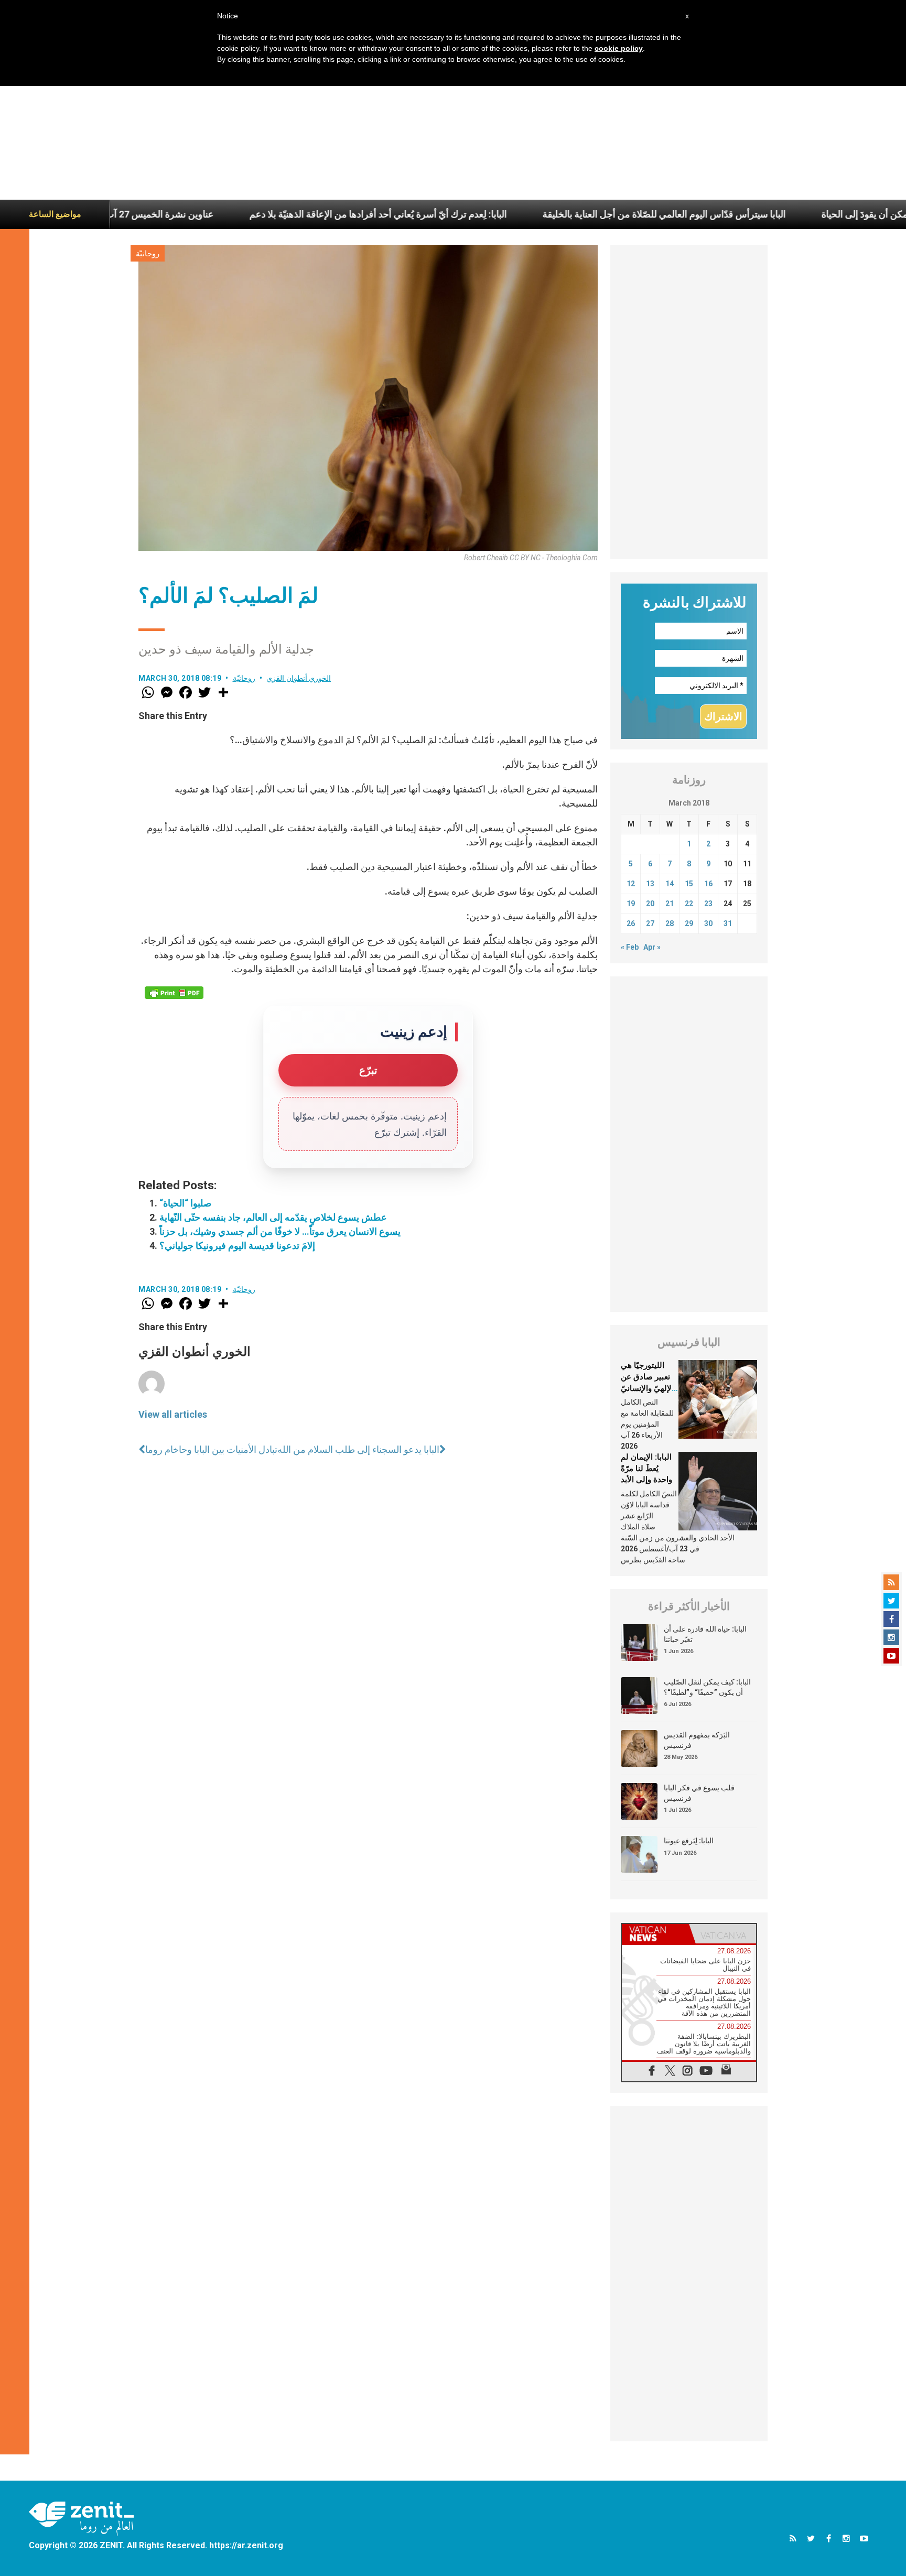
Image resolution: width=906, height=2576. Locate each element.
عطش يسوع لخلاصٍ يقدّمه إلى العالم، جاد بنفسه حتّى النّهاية (273, 1217)
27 (650, 923)
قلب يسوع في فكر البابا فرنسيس (699, 1793)
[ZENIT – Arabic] (81, 2519)
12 (631, 884)
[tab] (655, 1934)
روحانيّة (148, 254)
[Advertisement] (453, 121)
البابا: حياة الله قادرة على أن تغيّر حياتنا (705, 1634)
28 (670, 923)
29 (689, 923)
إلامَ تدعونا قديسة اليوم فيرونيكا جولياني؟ (237, 1246)
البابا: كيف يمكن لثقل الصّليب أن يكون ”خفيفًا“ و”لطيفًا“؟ (707, 1687)
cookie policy (619, 48)
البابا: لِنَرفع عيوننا (689, 1841)
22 (689, 904)
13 (650, 884)
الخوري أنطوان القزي (299, 678)
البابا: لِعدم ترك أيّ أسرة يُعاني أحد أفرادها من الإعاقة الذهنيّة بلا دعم (286, 214)
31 (728, 923)
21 (670, 904)
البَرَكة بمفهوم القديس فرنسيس (697, 1740)
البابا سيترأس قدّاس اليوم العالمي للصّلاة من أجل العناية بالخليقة (572, 214)
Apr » (652, 947)
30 (708, 923)
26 (631, 923)
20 (650, 904)
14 (670, 884)
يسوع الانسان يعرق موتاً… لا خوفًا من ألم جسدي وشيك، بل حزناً (280, 1231)
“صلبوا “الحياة (185, 1203)
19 (631, 904)
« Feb (630, 947)
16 (708, 884)
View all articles (173, 1414)
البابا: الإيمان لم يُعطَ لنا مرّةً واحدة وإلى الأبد (646, 1468)
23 (708, 904)
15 (689, 884)
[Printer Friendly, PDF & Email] (174, 993)
